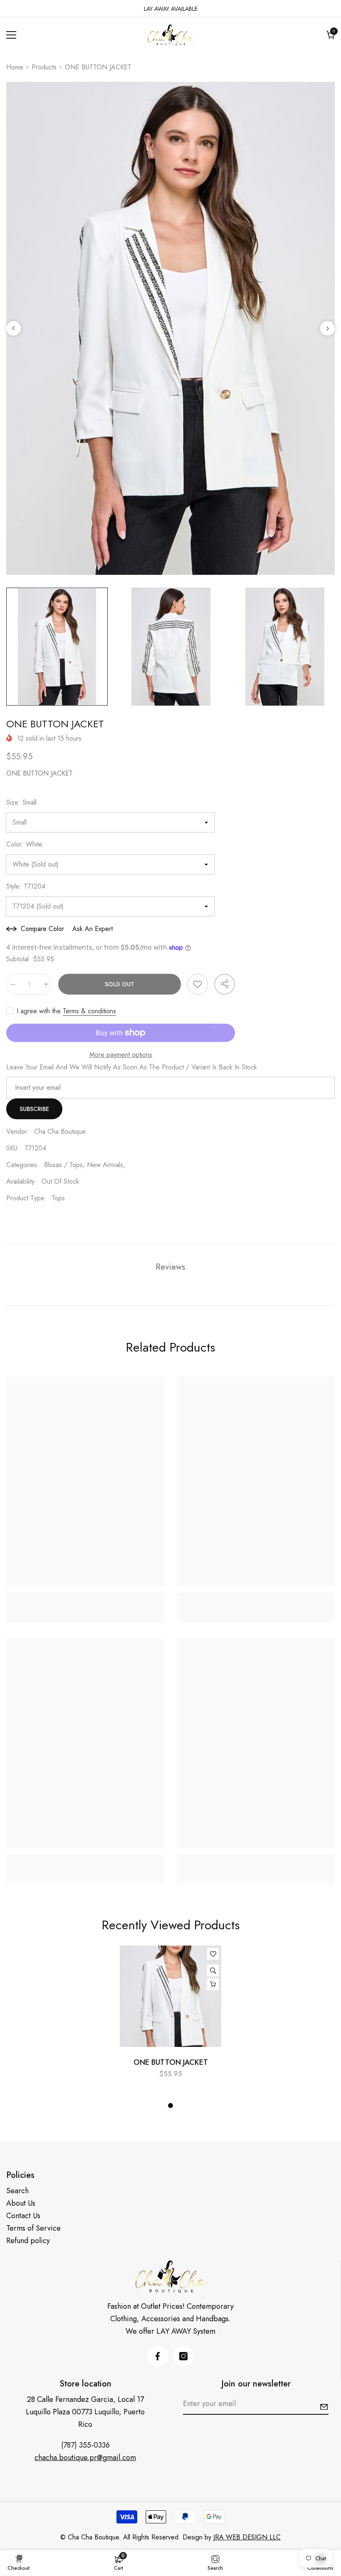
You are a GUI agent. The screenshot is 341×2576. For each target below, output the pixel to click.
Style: (26, 886)
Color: (24, 844)
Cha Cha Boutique (60, 1132)
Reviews (170, 1267)
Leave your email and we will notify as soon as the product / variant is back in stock (132, 1067)
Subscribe (34, 1109)
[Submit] (324, 2407)
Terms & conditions (89, 1011)
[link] (85, 1598)
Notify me (213, 1984)
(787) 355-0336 (85, 2445)
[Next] (327, 329)
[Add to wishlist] (198, 984)
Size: (21, 802)
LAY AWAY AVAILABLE (171, 9)
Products (44, 67)
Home (15, 67)
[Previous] (14, 329)
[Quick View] (213, 1970)
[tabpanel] (170, 2016)
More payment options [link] (121, 1055)
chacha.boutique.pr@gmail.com (85, 2458)
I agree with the (39, 1011)
